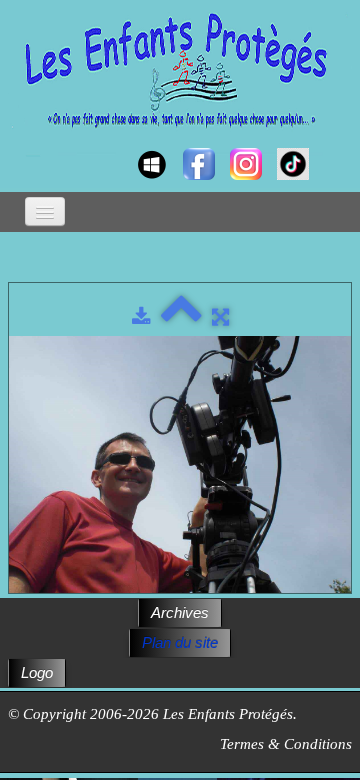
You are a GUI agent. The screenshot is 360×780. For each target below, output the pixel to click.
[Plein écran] (220, 317)
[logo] (27, 146)
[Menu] (45, 211)
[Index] (181, 317)
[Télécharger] (141, 317)
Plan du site (180, 642)
